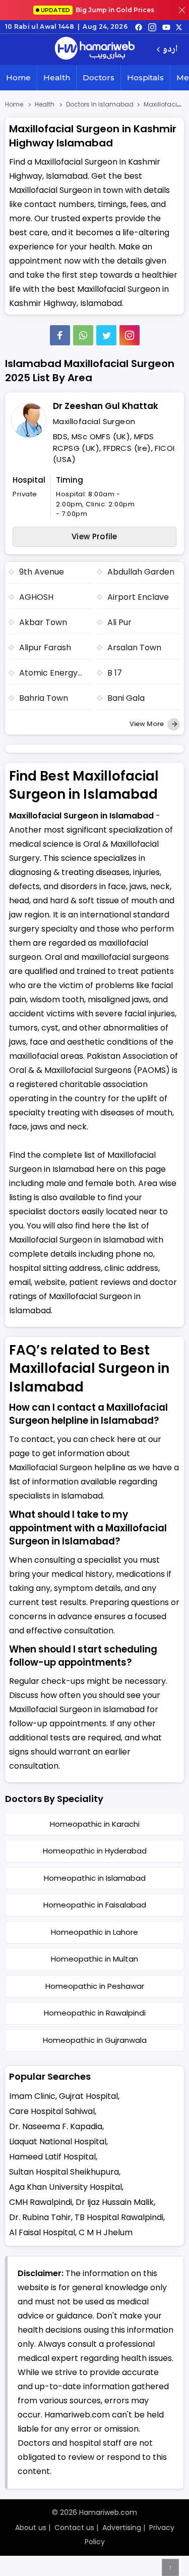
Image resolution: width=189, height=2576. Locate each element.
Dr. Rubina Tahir (40, 2217)
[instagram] (130, 335)
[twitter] (179, 27)
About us (31, 2528)
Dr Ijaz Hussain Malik (115, 2202)
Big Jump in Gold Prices (98, 10)
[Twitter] (106, 335)
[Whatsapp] (83, 335)
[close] (182, 10)
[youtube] (166, 27)
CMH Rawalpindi (41, 2202)
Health (57, 78)
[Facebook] (60, 335)
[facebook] (139, 27)
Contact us (74, 2528)
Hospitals (145, 78)
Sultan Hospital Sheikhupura (64, 2172)
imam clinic (32, 2096)
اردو (170, 50)
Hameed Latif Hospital (52, 2157)
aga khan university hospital (66, 2187)
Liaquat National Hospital (58, 2142)
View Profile (94, 536)
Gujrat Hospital (88, 2096)
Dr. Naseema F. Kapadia (56, 2126)
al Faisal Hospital (42, 2232)
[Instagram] (152, 27)
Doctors (99, 78)
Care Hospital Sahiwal (52, 2111)
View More (147, 724)
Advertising (122, 2528)
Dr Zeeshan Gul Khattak (106, 406)
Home (18, 78)
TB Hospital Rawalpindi (119, 2217)
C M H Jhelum (106, 2232)
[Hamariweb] (95, 49)
